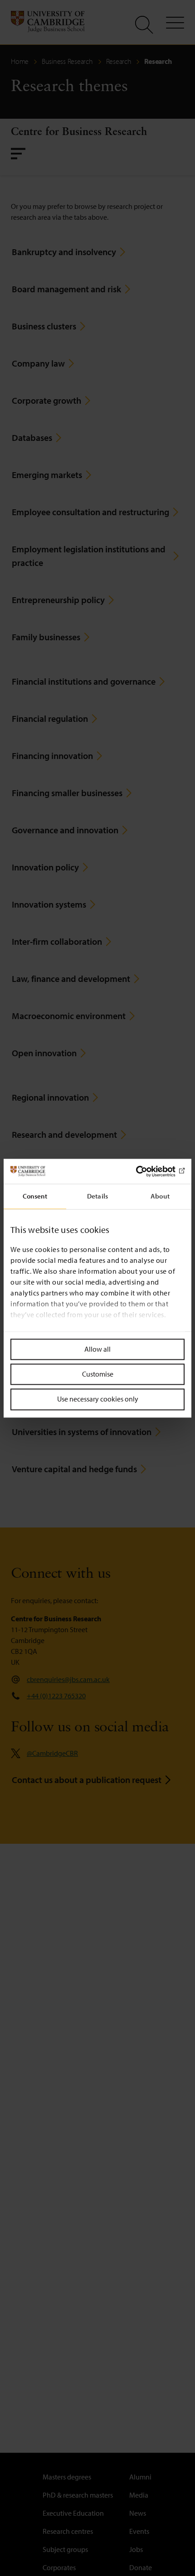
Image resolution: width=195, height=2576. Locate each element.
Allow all (97, 1349)
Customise (98, 1374)
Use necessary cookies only (98, 1399)
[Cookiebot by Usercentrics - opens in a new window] (145, 1171)
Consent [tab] (35, 1196)
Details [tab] (97, 1196)
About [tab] (160, 1196)
